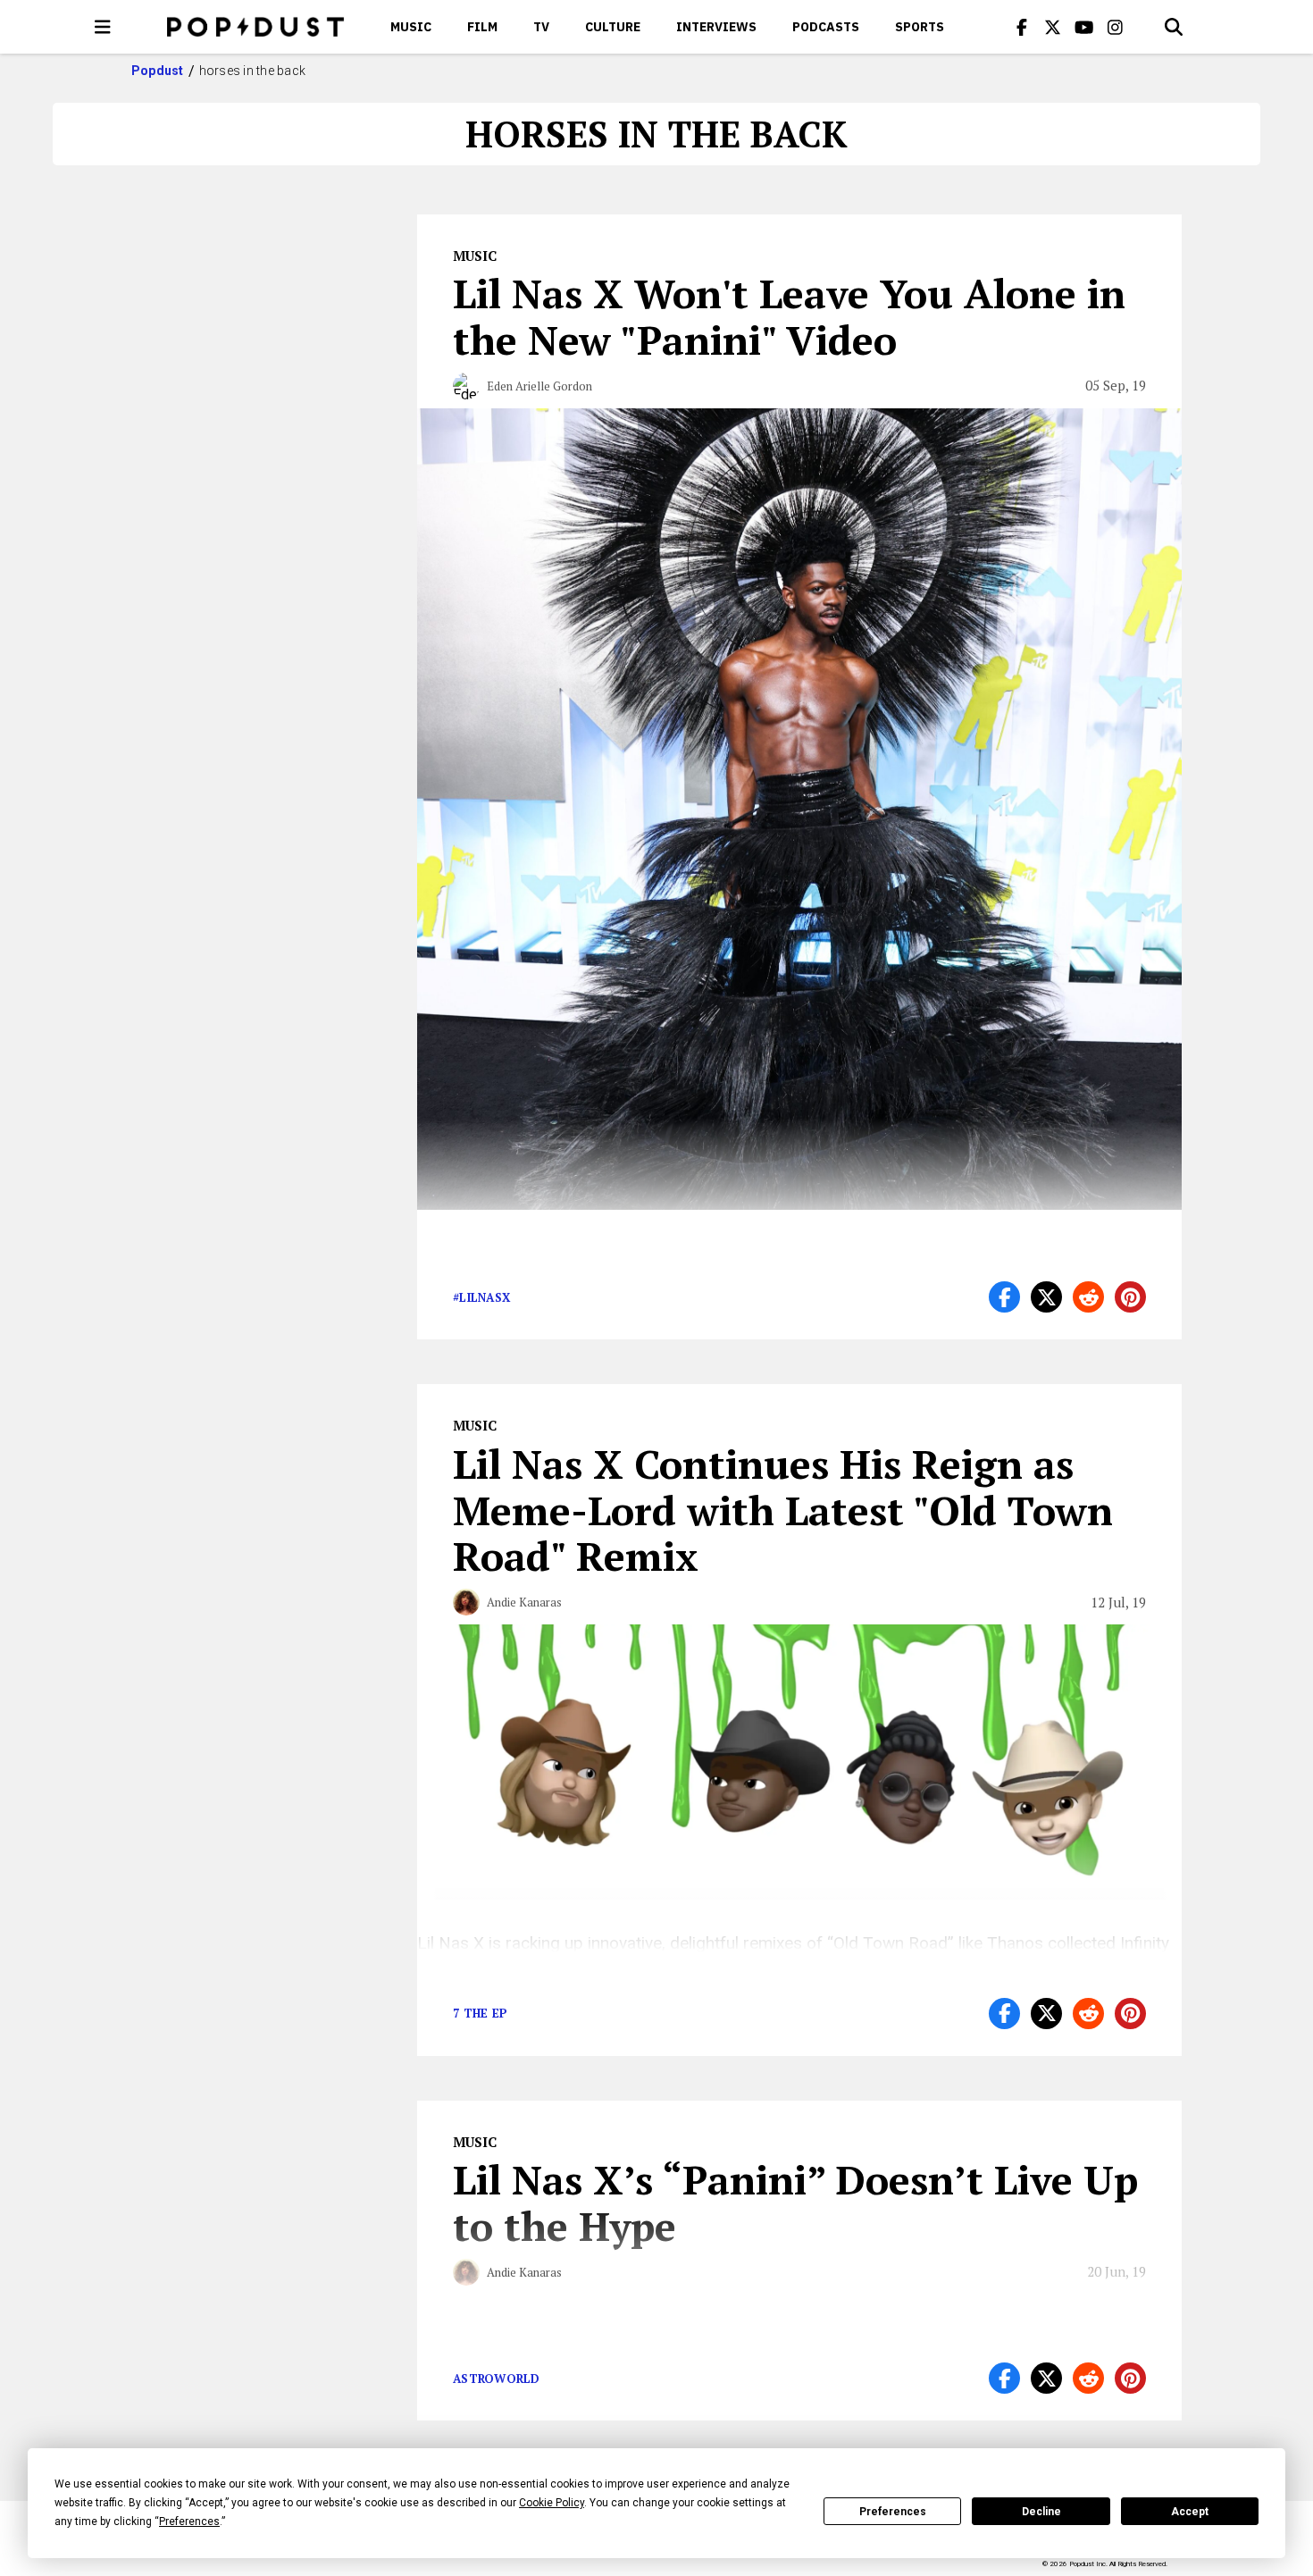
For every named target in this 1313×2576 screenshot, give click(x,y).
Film (482, 27)
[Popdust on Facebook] (1022, 27)
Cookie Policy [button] (552, 2503)
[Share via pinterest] (1130, 1297)
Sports (920, 27)
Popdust (158, 71)
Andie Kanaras (524, 1602)
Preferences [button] (189, 2521)
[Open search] (1174, 27)
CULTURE (613, 27)
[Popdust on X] (1053, 27)
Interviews (716, 27)
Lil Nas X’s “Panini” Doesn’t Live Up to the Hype (795, 2203)
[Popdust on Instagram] (1116, 27)
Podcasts (826, 27)
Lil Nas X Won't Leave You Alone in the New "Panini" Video (789, 316)
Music (411, 27)
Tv (541, 27)
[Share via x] (1046, 1297)
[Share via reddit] (1088, 1297)
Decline (1041, 2512)
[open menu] (103, 27)
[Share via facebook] (1004, 1297)
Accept (1190, 2512)
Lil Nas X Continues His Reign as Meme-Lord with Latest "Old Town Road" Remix (783, 1510)
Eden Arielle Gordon (539, 386)
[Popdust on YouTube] (1084, 27)
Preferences (893, 2512)
